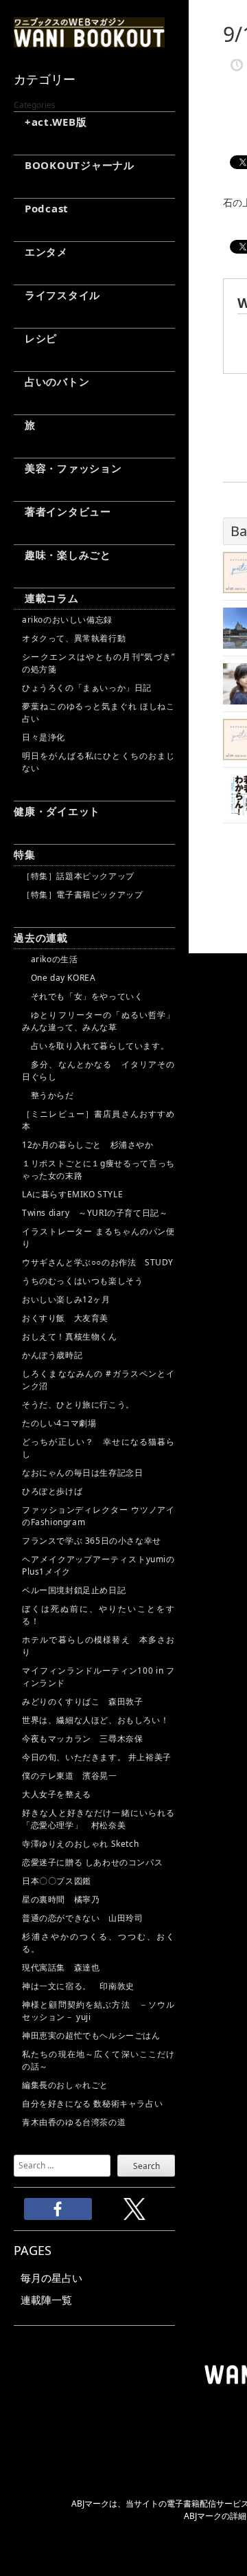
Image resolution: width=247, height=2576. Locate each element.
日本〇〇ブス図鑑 (57, 1881)
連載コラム (46, 598)
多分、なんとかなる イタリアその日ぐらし (98, 1070)
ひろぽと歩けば (52, 1491)
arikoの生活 (50, 959)
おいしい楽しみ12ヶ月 (66, 1299)
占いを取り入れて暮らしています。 (95, 1046)
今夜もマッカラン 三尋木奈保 (82, 1739)
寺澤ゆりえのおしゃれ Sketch (80, 1844)
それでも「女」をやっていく (82, 996)
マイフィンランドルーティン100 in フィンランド (98, 1677)
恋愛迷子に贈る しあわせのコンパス (92, 1862)
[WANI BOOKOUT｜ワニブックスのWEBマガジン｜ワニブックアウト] (89, 41)
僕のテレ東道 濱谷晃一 (70, 1776)
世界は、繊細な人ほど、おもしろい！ (95, 1720)
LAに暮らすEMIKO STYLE (72, 1194)
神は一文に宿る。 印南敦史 (82, 1986)
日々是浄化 (44, 737)
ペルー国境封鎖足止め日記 (74, 1590)
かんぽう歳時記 (52, 1355)
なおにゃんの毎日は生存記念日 (82, 1473)
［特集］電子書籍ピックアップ (82, 895)
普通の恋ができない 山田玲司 (82, 1918)
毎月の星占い (51, 2278)
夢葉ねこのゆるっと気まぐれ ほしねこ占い (98, 712)
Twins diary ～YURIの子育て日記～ (95, 1213)
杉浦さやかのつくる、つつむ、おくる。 (98, 1943)
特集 (25, 854)
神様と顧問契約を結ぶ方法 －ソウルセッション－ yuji (98, 2011)
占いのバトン (51, 381)
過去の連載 (41, 937)
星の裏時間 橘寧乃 (61, 1899)
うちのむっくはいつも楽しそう (82, 1281)
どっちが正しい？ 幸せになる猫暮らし (98, 1448)
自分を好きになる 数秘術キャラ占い (92, 2103)
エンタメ (41, 252)
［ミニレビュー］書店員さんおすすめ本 (98, 1120)
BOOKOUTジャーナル (74, 165)
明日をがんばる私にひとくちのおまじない (98, 762)
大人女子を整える (57, 1794)
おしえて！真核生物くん (70, 1336)
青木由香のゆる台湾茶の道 (74, 2122)
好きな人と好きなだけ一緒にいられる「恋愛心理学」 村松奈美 (98, 1819)
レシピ (35, 338)
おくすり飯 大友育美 (65, 1318)
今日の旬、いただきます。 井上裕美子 (98, 1757)
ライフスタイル (57, 295)
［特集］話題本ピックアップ (78, 876)
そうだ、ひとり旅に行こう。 (78, 1404)
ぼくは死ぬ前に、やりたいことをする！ (98, 1615)
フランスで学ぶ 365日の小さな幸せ (92, 1541)
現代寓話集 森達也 (61, 1967)
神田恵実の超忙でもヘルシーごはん (91, 2035)
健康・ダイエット (57, 811)
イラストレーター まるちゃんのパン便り (98, 1237)
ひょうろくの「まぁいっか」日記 (87, 688)
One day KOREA (59, 978)
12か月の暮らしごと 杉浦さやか (88, 1145)
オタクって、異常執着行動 (74, 638)
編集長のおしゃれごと (65, 2085)
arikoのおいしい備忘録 (67, 620)
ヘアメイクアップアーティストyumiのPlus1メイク (98, 1565)
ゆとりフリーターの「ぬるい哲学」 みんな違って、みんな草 (98, 1021)
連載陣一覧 (46, 2300)
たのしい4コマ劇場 (59, 1423)
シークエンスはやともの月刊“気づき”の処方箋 (98, 663)
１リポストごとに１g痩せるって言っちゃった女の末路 (98, 1169)
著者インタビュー (62, 511)
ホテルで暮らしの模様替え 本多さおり (98, 1646)
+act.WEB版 (50, 122)
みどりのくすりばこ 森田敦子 (82, 1701)
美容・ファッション (68, 468)
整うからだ (48, 1095)
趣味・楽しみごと (62, 555)
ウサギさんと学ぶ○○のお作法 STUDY (98, 1262)
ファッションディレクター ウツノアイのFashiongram (98, 1516)
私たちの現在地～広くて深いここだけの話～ (98, 2060)
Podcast (41, 208)
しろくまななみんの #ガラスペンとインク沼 (98, 1380)
